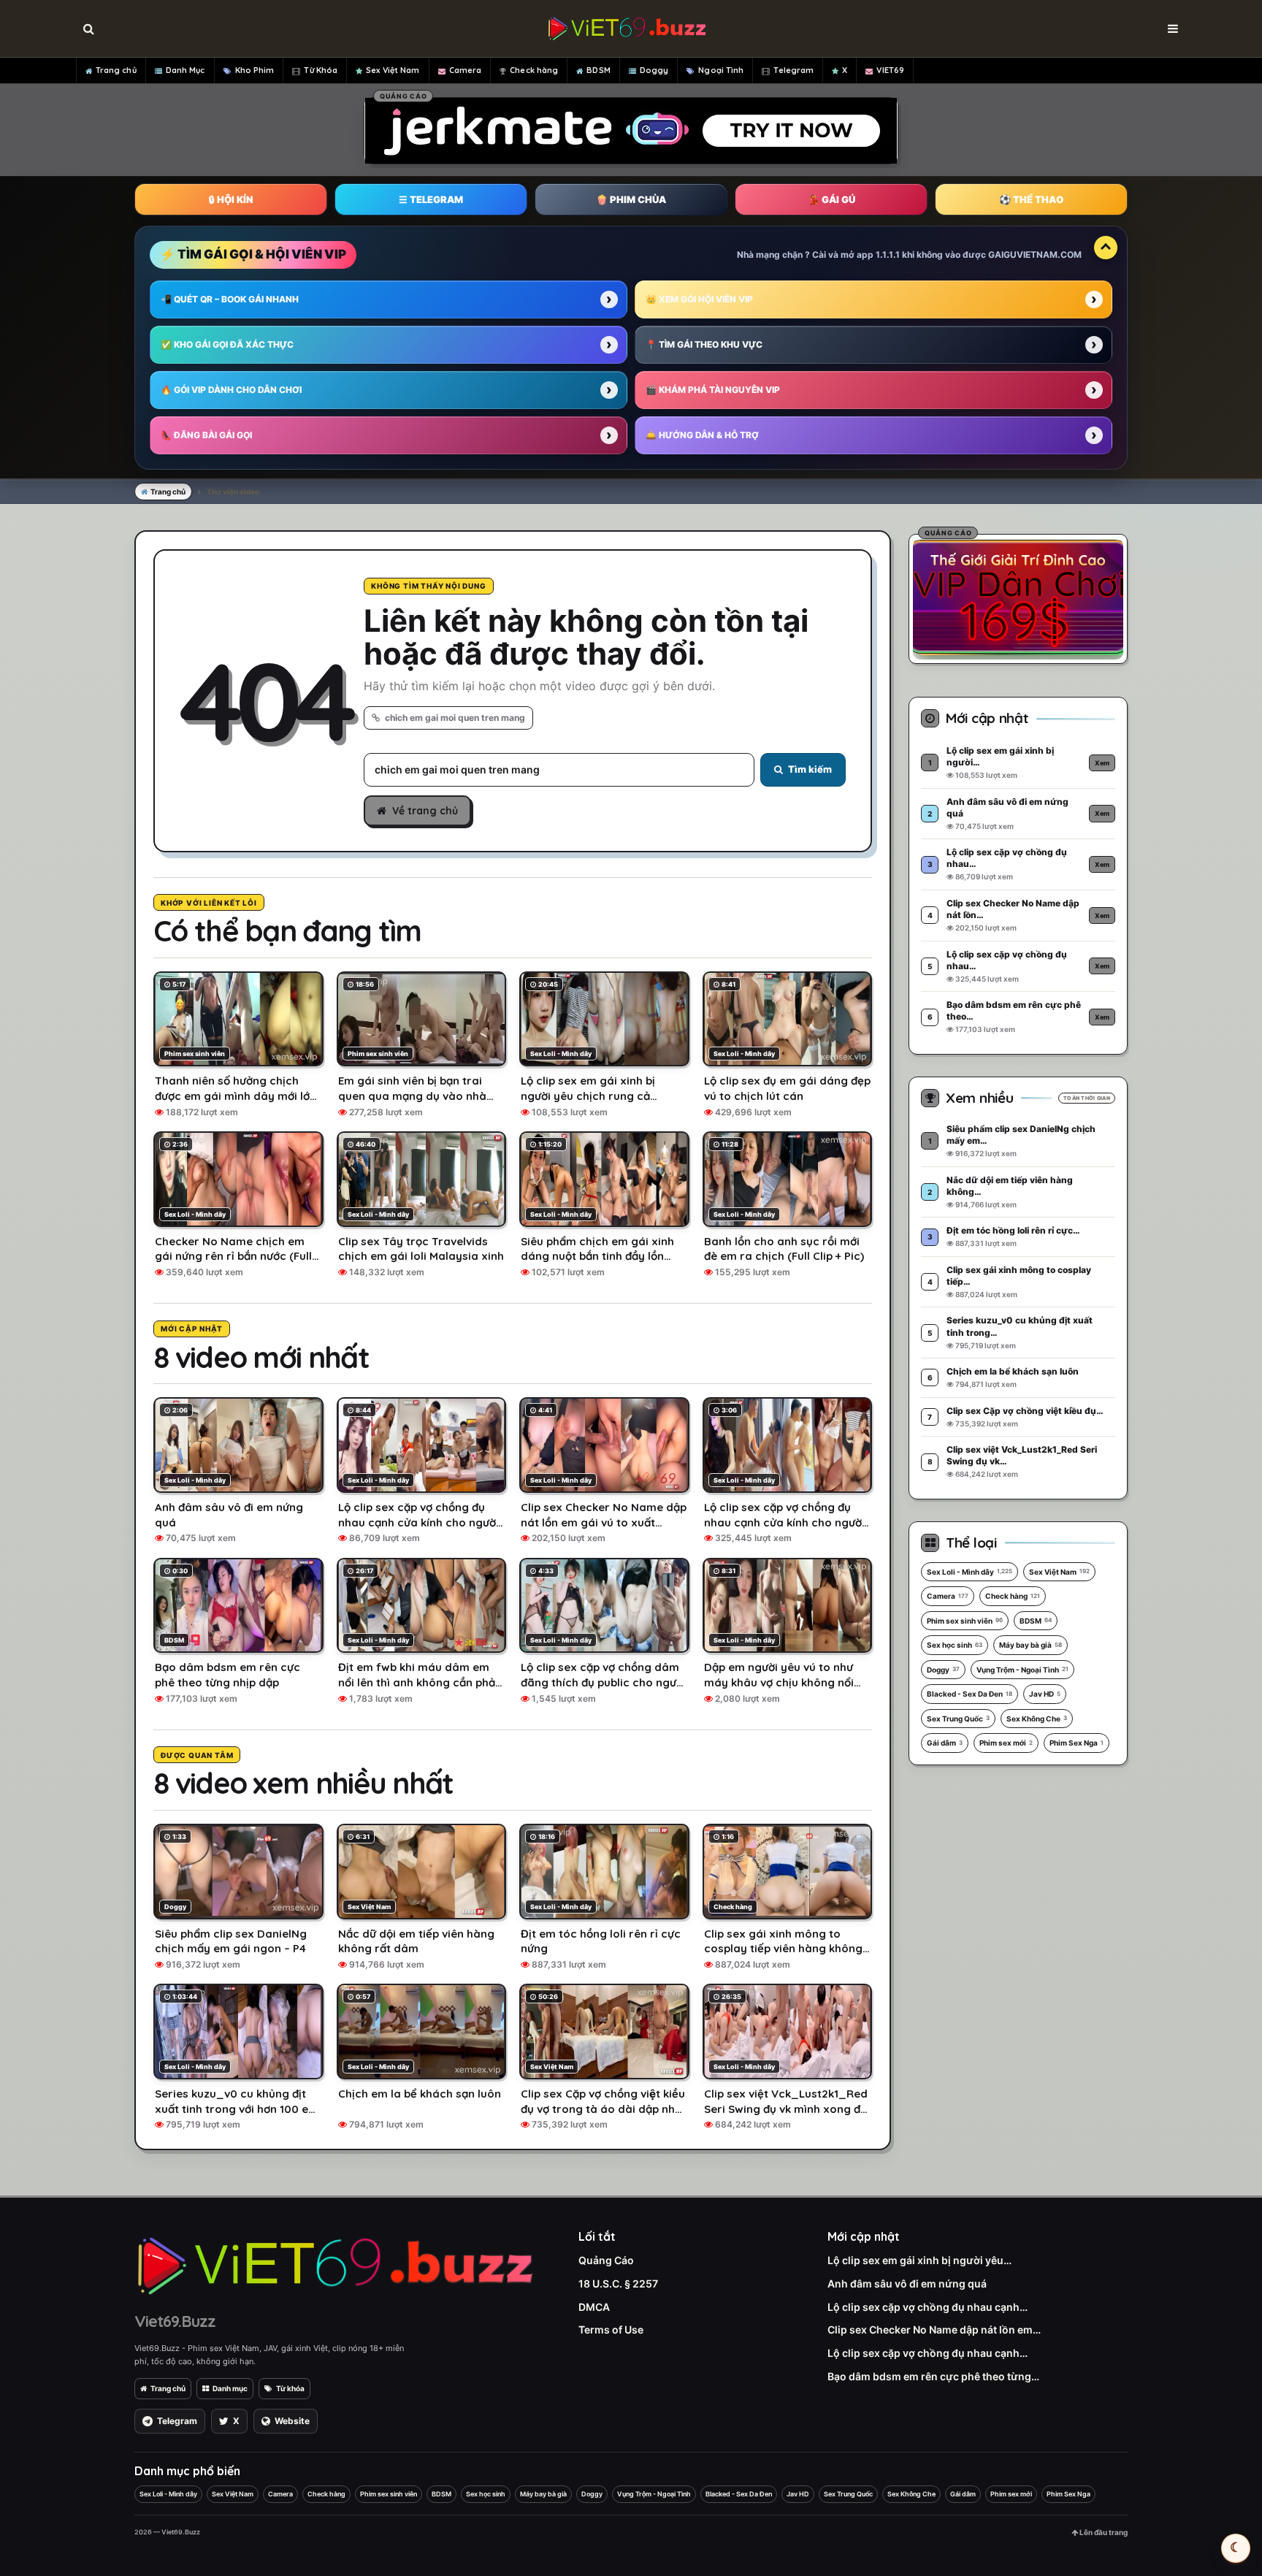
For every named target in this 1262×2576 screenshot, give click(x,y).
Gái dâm (945, 1743)
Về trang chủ (425, 811)
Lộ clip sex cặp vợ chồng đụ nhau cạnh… (928, 2307)
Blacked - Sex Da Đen (970, 1694)
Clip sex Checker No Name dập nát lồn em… (934, 2330)
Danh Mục (186, 70)
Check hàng (534, 70)
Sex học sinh (955, 1645)
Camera (466, 70)
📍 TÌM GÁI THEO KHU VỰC (704, 344)
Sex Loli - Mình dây (970, 1572)
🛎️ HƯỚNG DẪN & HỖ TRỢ (702, 435)
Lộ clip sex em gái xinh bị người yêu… (919, 2260)
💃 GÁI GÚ (831, 199)
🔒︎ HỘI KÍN (231, 199)
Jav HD (1045, 1694)
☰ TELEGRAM (431, 199)
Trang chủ (116, 70)
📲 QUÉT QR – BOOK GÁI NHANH (230, 299)
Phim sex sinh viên (965, 1621)
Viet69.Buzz (175, 2321)
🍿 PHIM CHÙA (631, 199)
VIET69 (890, 70)
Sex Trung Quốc (958, 1719)
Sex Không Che (1037, 1719)
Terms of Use (611, 2330)
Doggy (654, 70)
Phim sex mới (1006, 1743)
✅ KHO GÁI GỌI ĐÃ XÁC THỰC (227, 344)
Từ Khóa (321, 70)
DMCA (594, 2307)
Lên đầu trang (1103, 2532)
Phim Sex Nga (1076, 1743)
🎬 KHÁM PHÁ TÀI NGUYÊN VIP (713, 390)
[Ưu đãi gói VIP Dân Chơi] (1018, 597)
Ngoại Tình (721, 70)
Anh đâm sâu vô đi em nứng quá (907, 2283)
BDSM (598, 70)
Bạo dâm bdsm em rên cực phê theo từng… (933, 2376)
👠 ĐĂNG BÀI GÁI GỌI (206, 435)
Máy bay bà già (1030, 1645)
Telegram (793, 70)
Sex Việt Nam (393, 70)
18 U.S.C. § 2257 (618, 2283)
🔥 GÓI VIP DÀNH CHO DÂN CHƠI (231, 390)
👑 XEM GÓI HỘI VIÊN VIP (699, 299)
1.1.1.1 (888, 255)
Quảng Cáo (606, 2260)
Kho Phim (255, 70)
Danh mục (230, 2388)
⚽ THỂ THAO (1031, 199)
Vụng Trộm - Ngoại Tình (1022, 1670)
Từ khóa (290, 2388)
